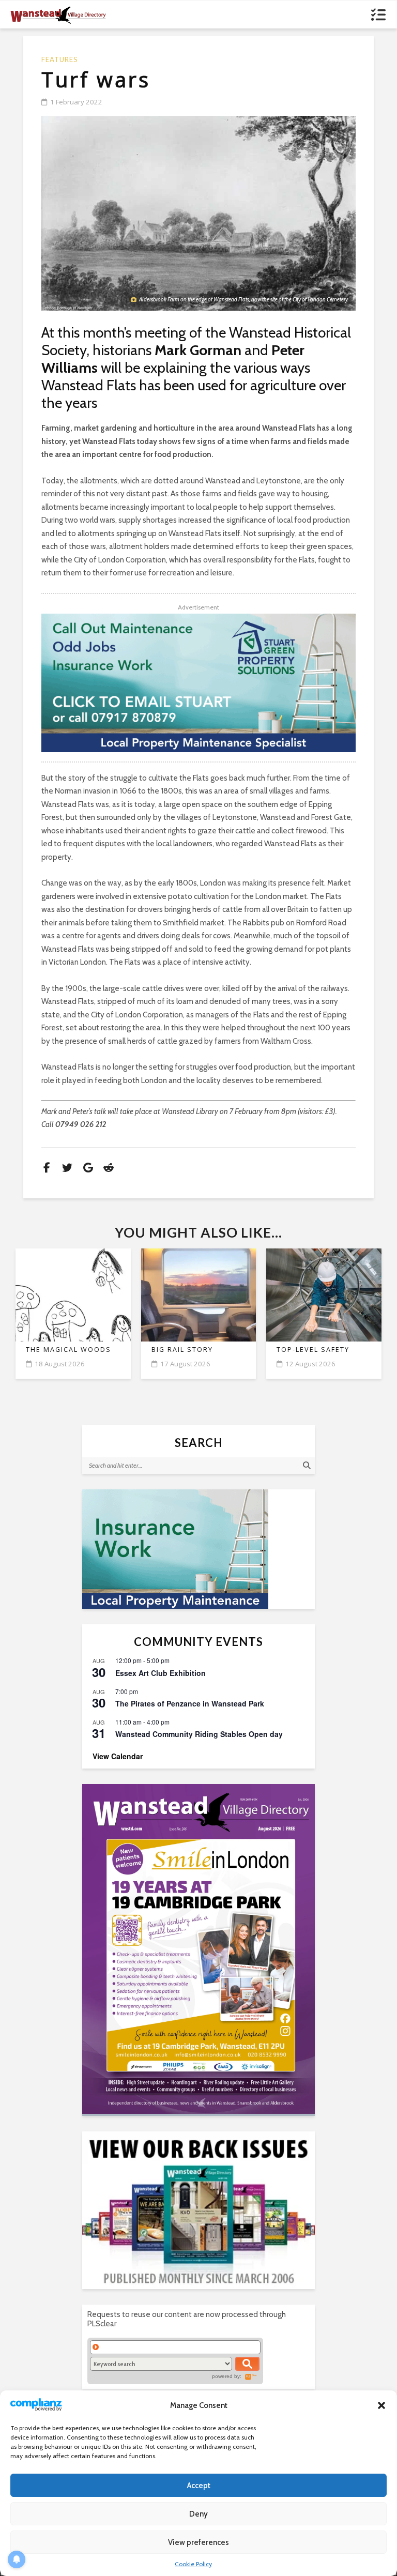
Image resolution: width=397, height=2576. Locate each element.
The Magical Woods (68, 1350)
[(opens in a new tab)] (198, 1949)
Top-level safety (313, 1350)
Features (60, 60)
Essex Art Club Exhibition (161, 1673)
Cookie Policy (193, 2564)
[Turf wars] (198, 213)
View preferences (198, 2542)
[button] (381, 2405)
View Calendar (118, 1756)
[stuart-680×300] (198, 683)
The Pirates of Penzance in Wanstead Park (190, 1703)
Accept (199, 2486)
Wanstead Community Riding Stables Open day (199, 1734)
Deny (198, 2514)
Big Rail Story (182, 1350)
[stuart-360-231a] (198, 1549)
